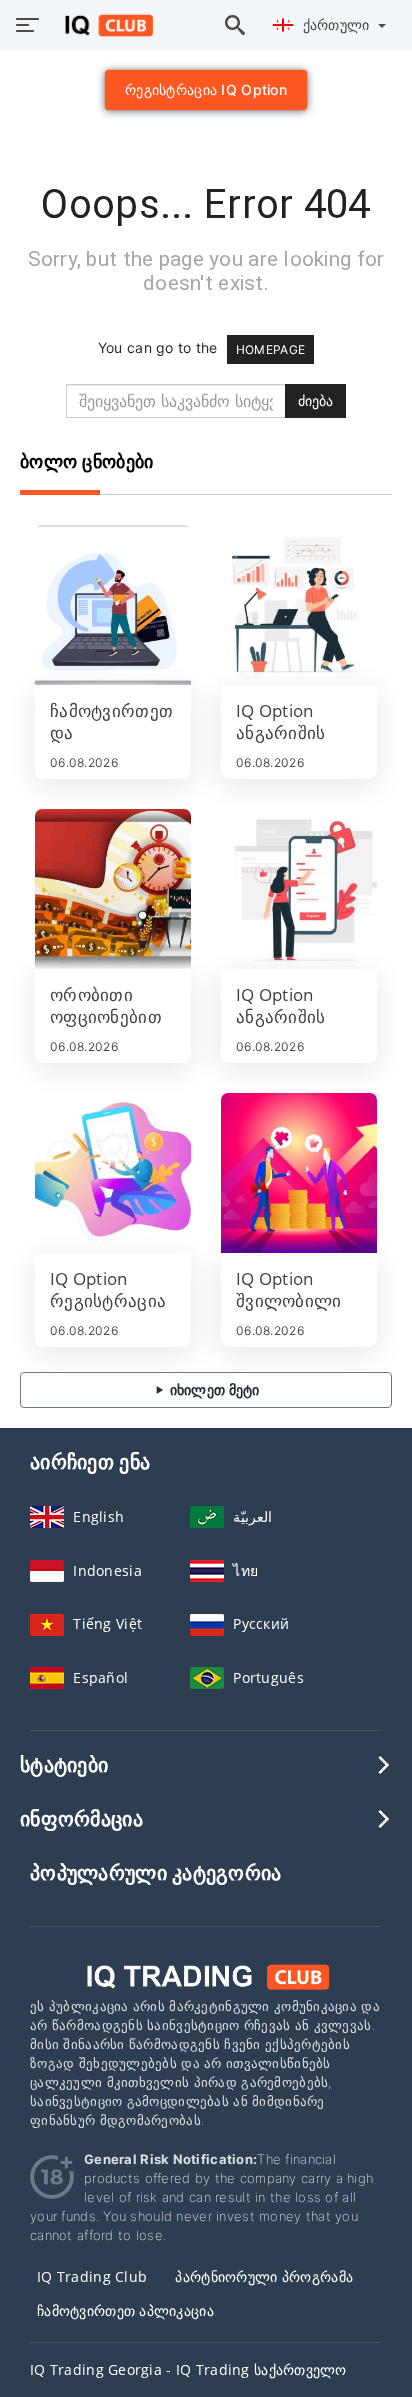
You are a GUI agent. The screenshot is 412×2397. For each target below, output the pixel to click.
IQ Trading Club (92, 2276)
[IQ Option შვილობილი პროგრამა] (299, 1173)
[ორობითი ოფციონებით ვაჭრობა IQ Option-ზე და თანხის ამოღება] (113, 889)
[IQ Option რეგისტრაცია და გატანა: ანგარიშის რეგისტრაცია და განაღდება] (113, 1173)
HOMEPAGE (270, 349)
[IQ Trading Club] (206, 1975)
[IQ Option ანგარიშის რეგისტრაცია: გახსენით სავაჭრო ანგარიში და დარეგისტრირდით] (299, 605)
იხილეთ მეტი (212, 1389)
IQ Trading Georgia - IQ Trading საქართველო (188, 2369)
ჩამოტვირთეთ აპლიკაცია (125, 2310)
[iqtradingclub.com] (103, 25)
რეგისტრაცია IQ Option (206, 89)
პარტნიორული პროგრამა (264, 2276)
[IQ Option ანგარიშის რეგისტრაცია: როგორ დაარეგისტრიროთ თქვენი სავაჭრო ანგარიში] (299, 889)
